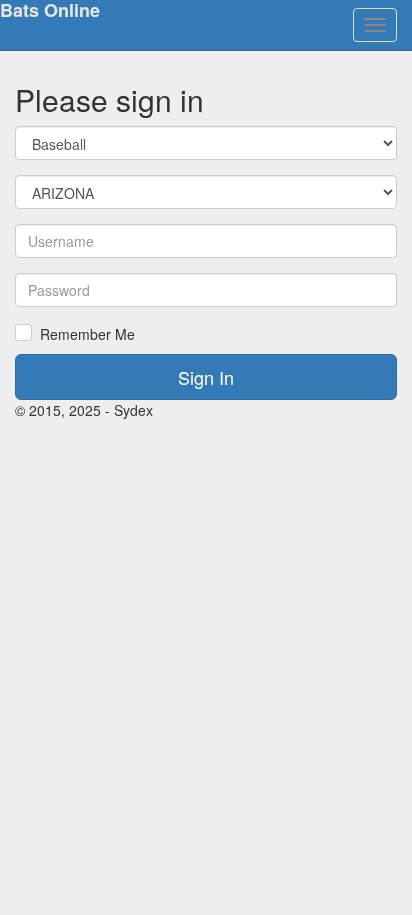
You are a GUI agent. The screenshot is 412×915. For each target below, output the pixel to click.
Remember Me (87, 334)
